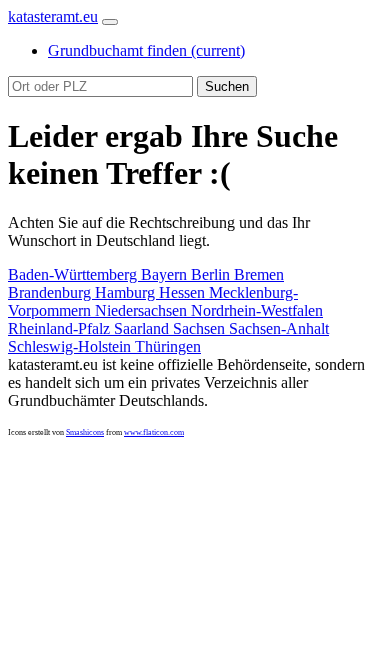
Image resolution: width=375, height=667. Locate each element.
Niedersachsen (143, 310)
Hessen (184, 292)
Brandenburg (51, 292)
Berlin (212, 274)
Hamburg (127, 292)
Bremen (259, 274)
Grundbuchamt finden (146, 50)
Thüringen (168, 346)
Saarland (143, 328)
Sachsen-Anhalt (279, 328)
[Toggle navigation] (110, 22)
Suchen (227, 86)
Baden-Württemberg (74, 274)
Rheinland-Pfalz (61, 328)
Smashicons (85, 432)
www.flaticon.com (154, 432)
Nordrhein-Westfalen (257, 310)
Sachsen (201, 328)
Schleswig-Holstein (71, 346)
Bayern (166, 274)
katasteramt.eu (53, 16)
